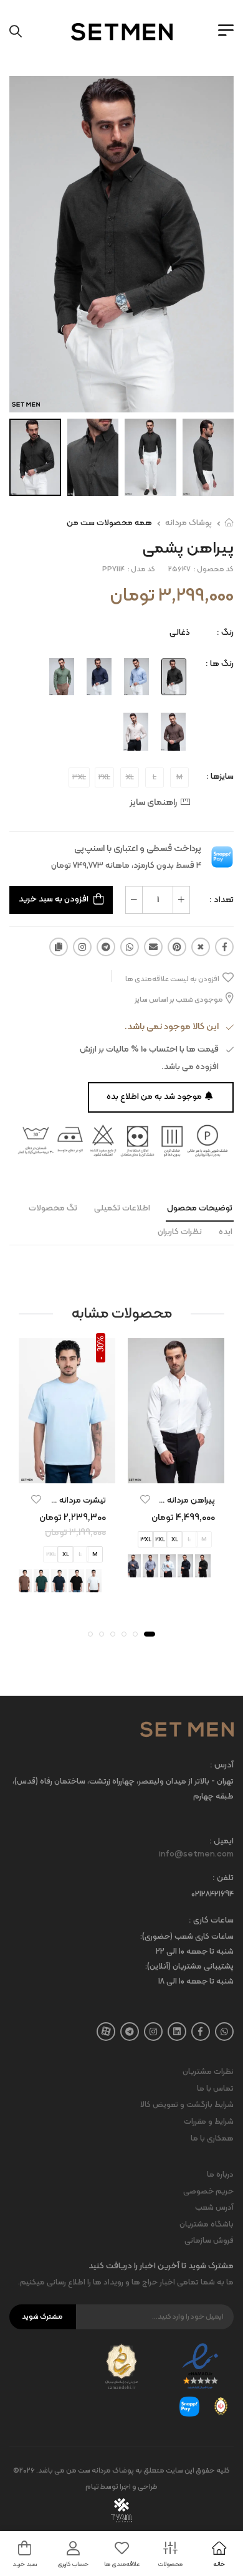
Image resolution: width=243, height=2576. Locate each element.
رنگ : (225, 633)
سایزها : (220, 777)
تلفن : (223, 1879)
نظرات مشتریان (208, 2072)
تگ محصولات (53, 1208)
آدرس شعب (214, 2208)
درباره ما (220, 2175)
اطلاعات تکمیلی (122, 1208)
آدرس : (222, 1766)
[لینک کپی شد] (59, 947)
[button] (150, 1634)
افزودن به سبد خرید (54, 899)
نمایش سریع (176, 1471)
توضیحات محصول (200, 1208)
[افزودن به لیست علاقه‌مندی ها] (145, 1499)
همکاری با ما (212, 2139)
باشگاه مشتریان (207, 2225)
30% (101, 1344)
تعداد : (222, 900)
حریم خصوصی (208, 2192)
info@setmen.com (196, 1855)
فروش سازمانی (209, 2241)
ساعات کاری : (211, 1921)
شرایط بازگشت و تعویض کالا (187, 2105)
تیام (92, 2487)
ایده (226, 1232)
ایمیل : (222, 1842)
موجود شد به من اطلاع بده (154, 1097)
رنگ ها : (220, 664)
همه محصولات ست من (109, 523)
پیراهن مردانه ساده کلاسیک (166, 1500)
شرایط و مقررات (209, 2122)
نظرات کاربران (180, 1232)
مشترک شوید (42, 2317)
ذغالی (180, 633)
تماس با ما (215, 2089)
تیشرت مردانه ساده (73, 1500)
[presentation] (107, 1580)
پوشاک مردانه (188, 523)
